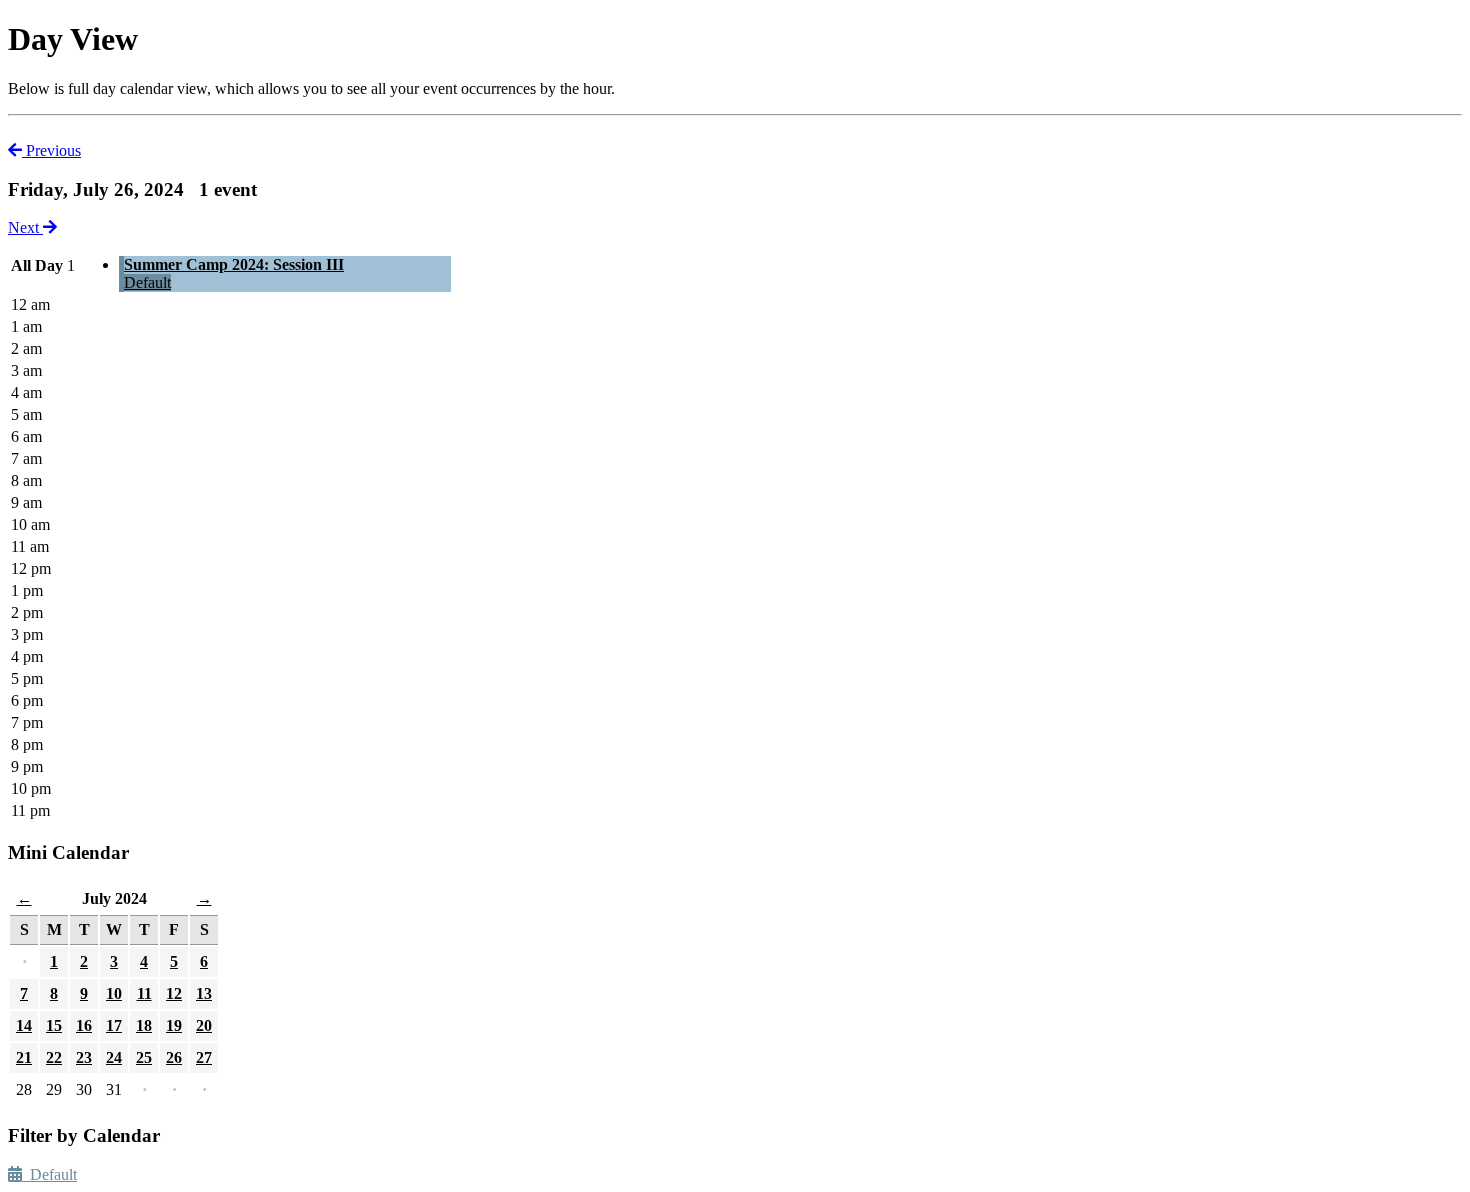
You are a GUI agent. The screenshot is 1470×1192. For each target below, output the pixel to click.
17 (114, 1025)
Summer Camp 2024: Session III (234, 264)
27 (204, 1057)
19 (174, 1025)
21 (24, 1057)
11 (144, 993)
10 (114, 993)
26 (174, 1057)
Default (147, 282)
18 (144, 1025)
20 (204, 1025)
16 (84, 1025)
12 (174, 993)
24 (114, 1057)
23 (84, 1057)
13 (204, 993)
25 (144, 1057)
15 (54, 1025)
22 (54, 1057)
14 (24, 1025)
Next (25, 227)
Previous (51, 150)
